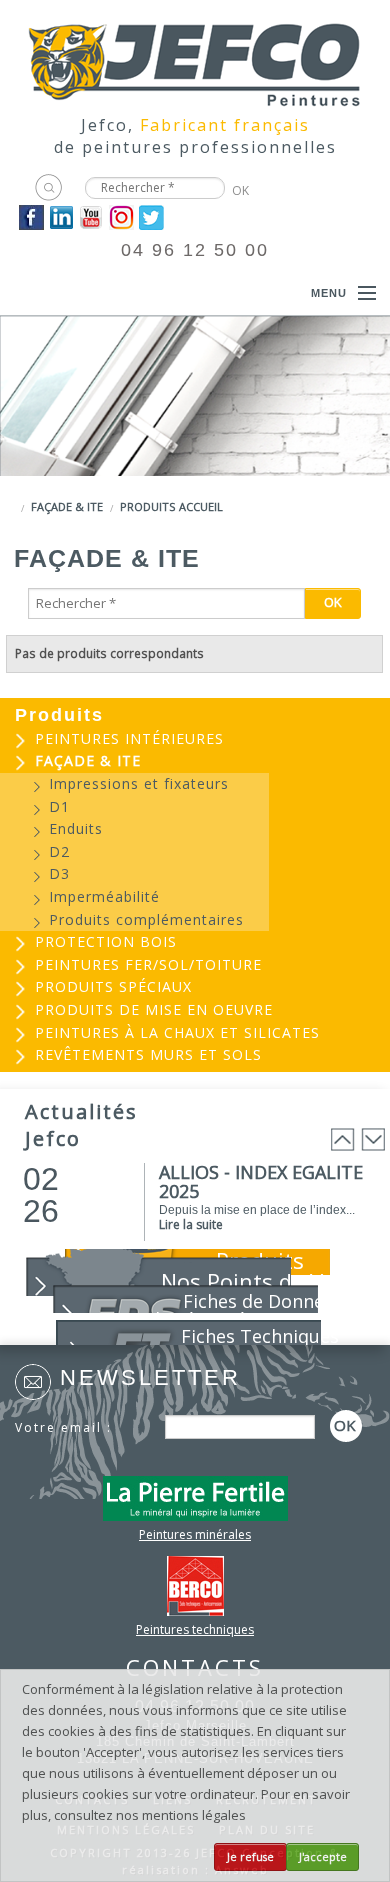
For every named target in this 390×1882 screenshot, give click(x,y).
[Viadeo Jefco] (121, 216)
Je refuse (250, 1857)
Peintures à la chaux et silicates (177, 1032)
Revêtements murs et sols (148, 1054)
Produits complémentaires (146, 919)
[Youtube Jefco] (91, 216)
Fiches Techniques (260, 1336)
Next (373, 1139)
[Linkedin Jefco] (61, 216)
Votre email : (63, 1427)
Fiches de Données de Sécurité (246, 1310)
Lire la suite (191, 1224)
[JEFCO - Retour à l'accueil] (195, 58)
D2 (59, 851)
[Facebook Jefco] (31, 216)
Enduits (76, 828)
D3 (59, 873)
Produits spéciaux (113, 986)
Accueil (201, 506)
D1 (59, 806)
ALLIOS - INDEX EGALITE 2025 (261, 1181)
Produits (147, 506)
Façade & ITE (67, 506)
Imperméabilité (104, 896)
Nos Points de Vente (265, 1281)
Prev (343, 1139)
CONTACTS (195, 1667)
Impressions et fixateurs (139, 783)
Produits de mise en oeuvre (154, 1009)
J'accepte (323, 1857)
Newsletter (150, 1377)
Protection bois (106, 941)
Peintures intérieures (129, 738)
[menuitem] (195, 739)
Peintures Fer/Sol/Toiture (148, 964)
